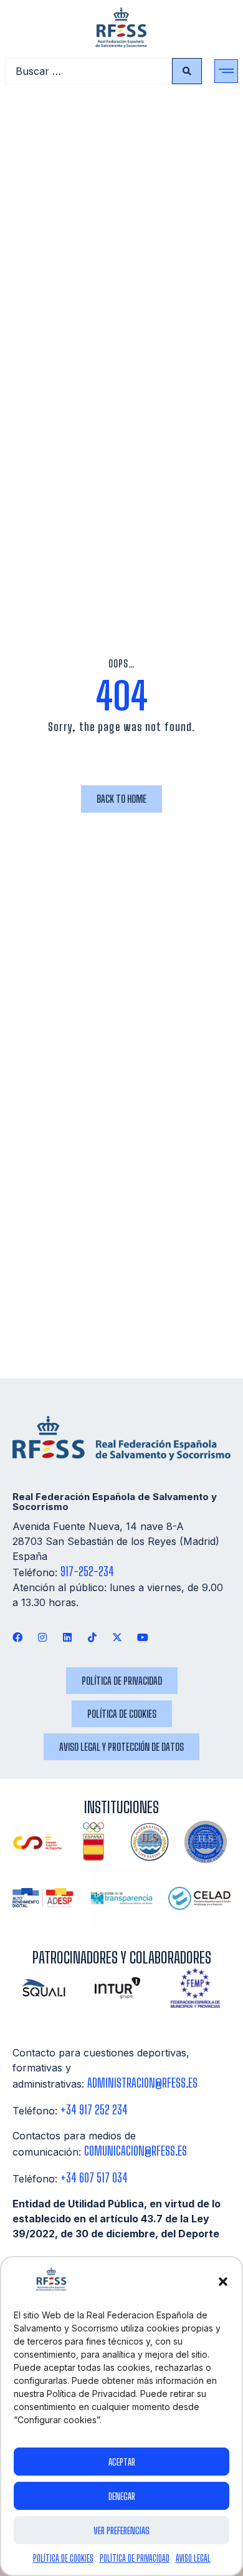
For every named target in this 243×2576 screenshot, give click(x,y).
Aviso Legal (193, 2558)
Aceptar (122, 2462)
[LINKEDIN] (67, 1637)
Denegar (122, 2496)
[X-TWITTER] (117, 1637)
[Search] (187, 71)
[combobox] (88, 71)
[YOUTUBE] (142, 1637)
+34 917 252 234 (94, 2110)
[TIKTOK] (93, 1637)
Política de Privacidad (135, 2558)
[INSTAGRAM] (42, 1637)
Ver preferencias (121, 2530)
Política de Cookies (63, 2558)
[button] (223, 2282)
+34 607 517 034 (94, 2178)
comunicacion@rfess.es (136, 2151)
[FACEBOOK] (17, 1637)
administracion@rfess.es (142, 2083)
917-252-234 (87, 1571)
